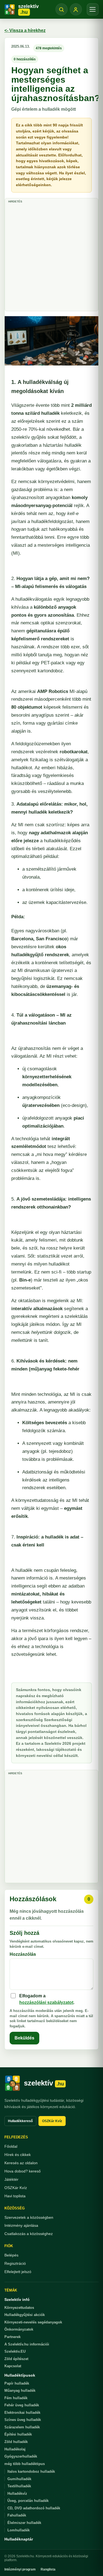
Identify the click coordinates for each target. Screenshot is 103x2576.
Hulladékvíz (17, 2494)
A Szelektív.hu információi (27, 2344)
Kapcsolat (13, 2366)
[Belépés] (76, 9)
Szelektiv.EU (15, 2351)
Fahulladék (17, 2515)
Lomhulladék (19, 2530)
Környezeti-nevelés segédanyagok (33, 2322)
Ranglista (48, 2569)
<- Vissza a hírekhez (25, 30)
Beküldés (24, 2038)
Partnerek (12, 2337)
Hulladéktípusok (20, 2375)
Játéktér (11, 2179)
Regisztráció (15, 2263)
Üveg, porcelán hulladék (28, 2501)
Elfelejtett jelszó (18, 2272)
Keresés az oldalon (21, 2163)
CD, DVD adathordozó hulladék (34, 2508)
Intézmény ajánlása (21, 2225)
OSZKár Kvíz (52, 2121)
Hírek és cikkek (18, 2155)
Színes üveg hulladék (23, 2420)
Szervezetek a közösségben (29, 2217)
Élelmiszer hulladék (24, 2523)
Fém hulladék (16, 2398)
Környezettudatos (19, 2308)
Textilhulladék (19, 2486)
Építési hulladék (18, 2434)
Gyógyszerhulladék (21, 2456)
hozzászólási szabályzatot (46, 2002)
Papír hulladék (17, 2383)
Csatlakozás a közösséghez (29, 2234)
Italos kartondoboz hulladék (31, 2471)
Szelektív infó (17, 2299)
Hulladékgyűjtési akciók (25, 2315)
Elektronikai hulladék (22, 2413)
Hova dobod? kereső (23, 2171)
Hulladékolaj (15, 2449)
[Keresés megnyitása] (62, 9)
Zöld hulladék (16, 2442)
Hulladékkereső (20, 2121)
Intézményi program (20, 2569)
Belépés (11, 2255)
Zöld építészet (16, 2359)
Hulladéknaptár (19, 2539)
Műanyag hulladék (20, 2391)
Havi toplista (15, 2196)
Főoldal (11, 2146)
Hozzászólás (23, 1954)
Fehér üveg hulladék (22, 2405)
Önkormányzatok (19, 2329)
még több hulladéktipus (25, 2464)
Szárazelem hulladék (22, 2427)
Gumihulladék (19, 2479)
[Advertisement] (51, 257)
